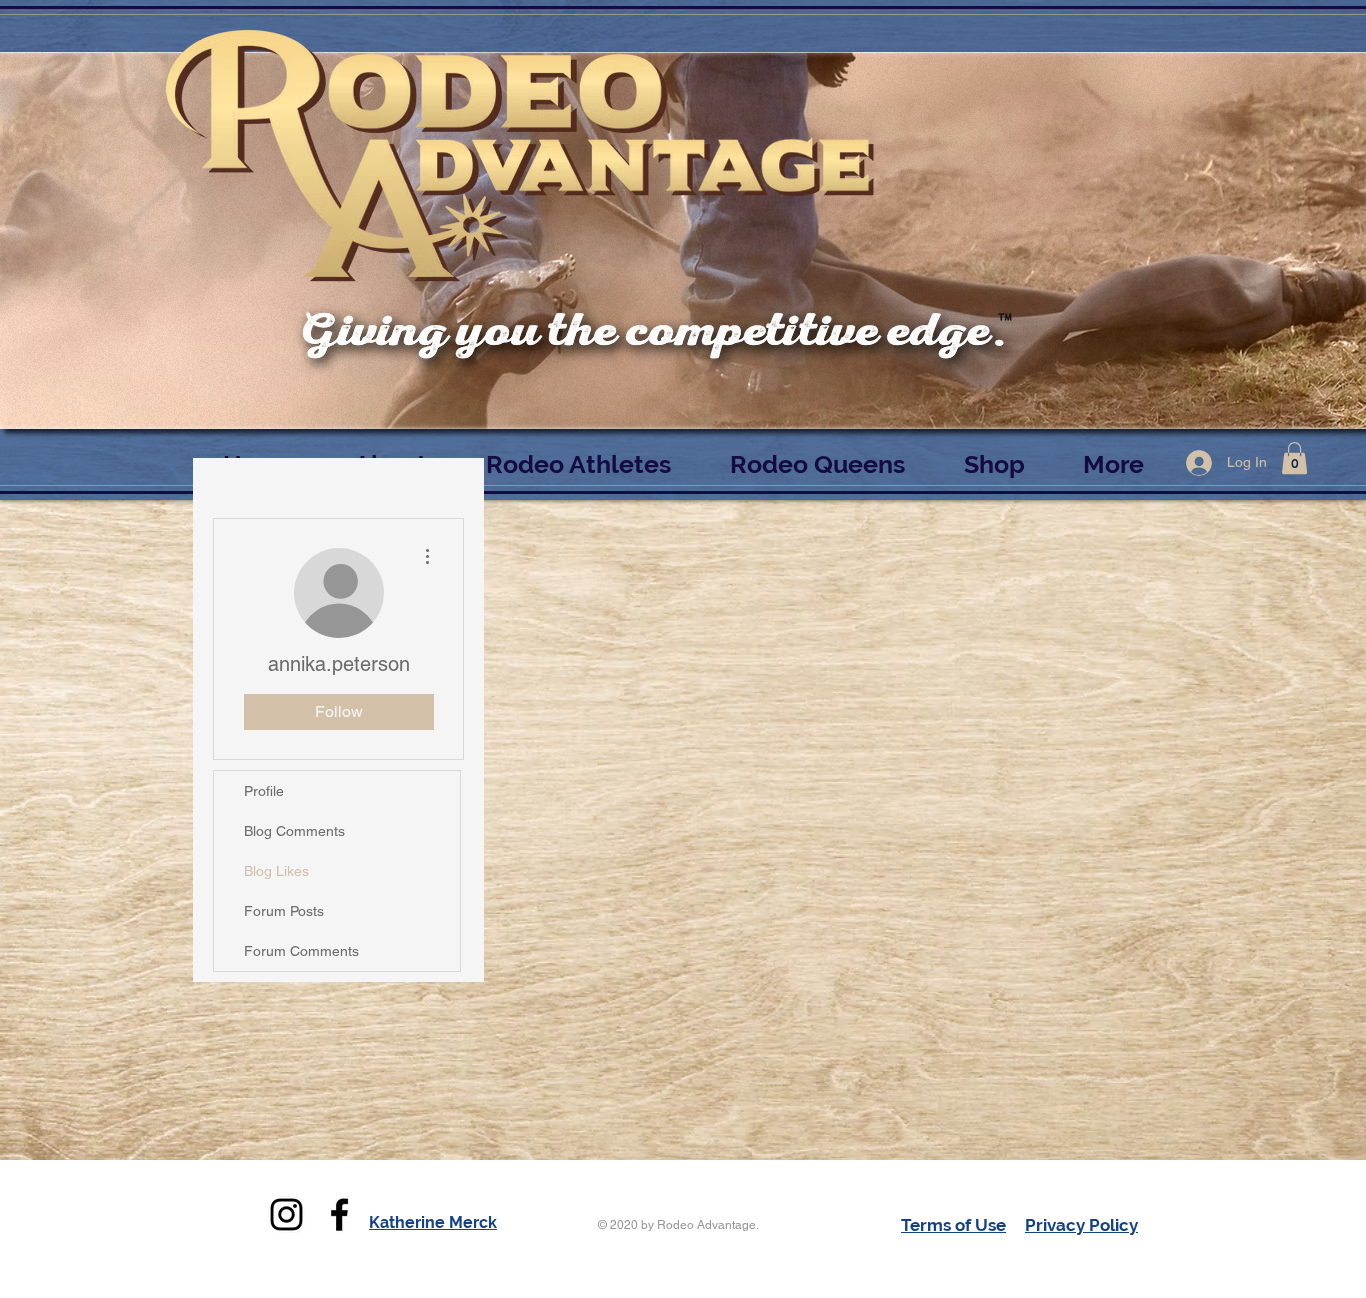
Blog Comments (294, 831)
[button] (1294, 458)
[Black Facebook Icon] (339, 1214)
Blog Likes (276, 871)
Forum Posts (284, 911)
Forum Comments (301, 951)
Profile (264, 791)
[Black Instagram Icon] (286, 1214)
